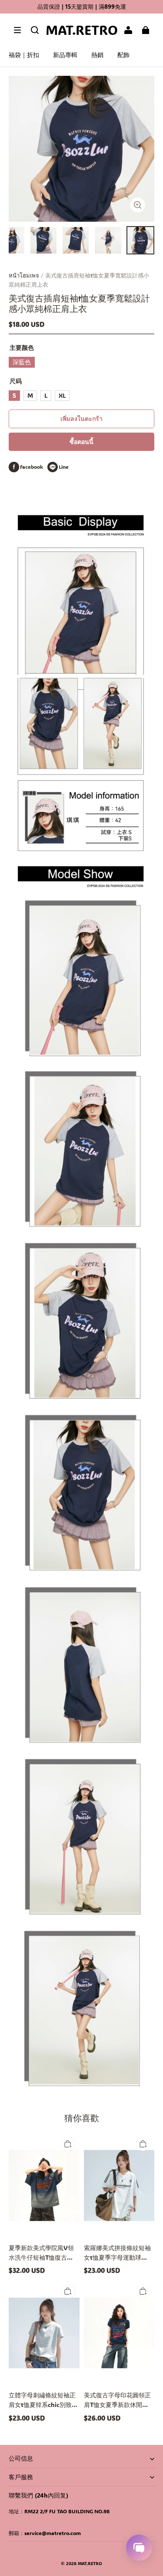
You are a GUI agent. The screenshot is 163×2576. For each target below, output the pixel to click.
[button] (17, 30)
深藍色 (22, 362)
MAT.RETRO (90, 2564)
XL (62, 395)
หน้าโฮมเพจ (24, 275)
